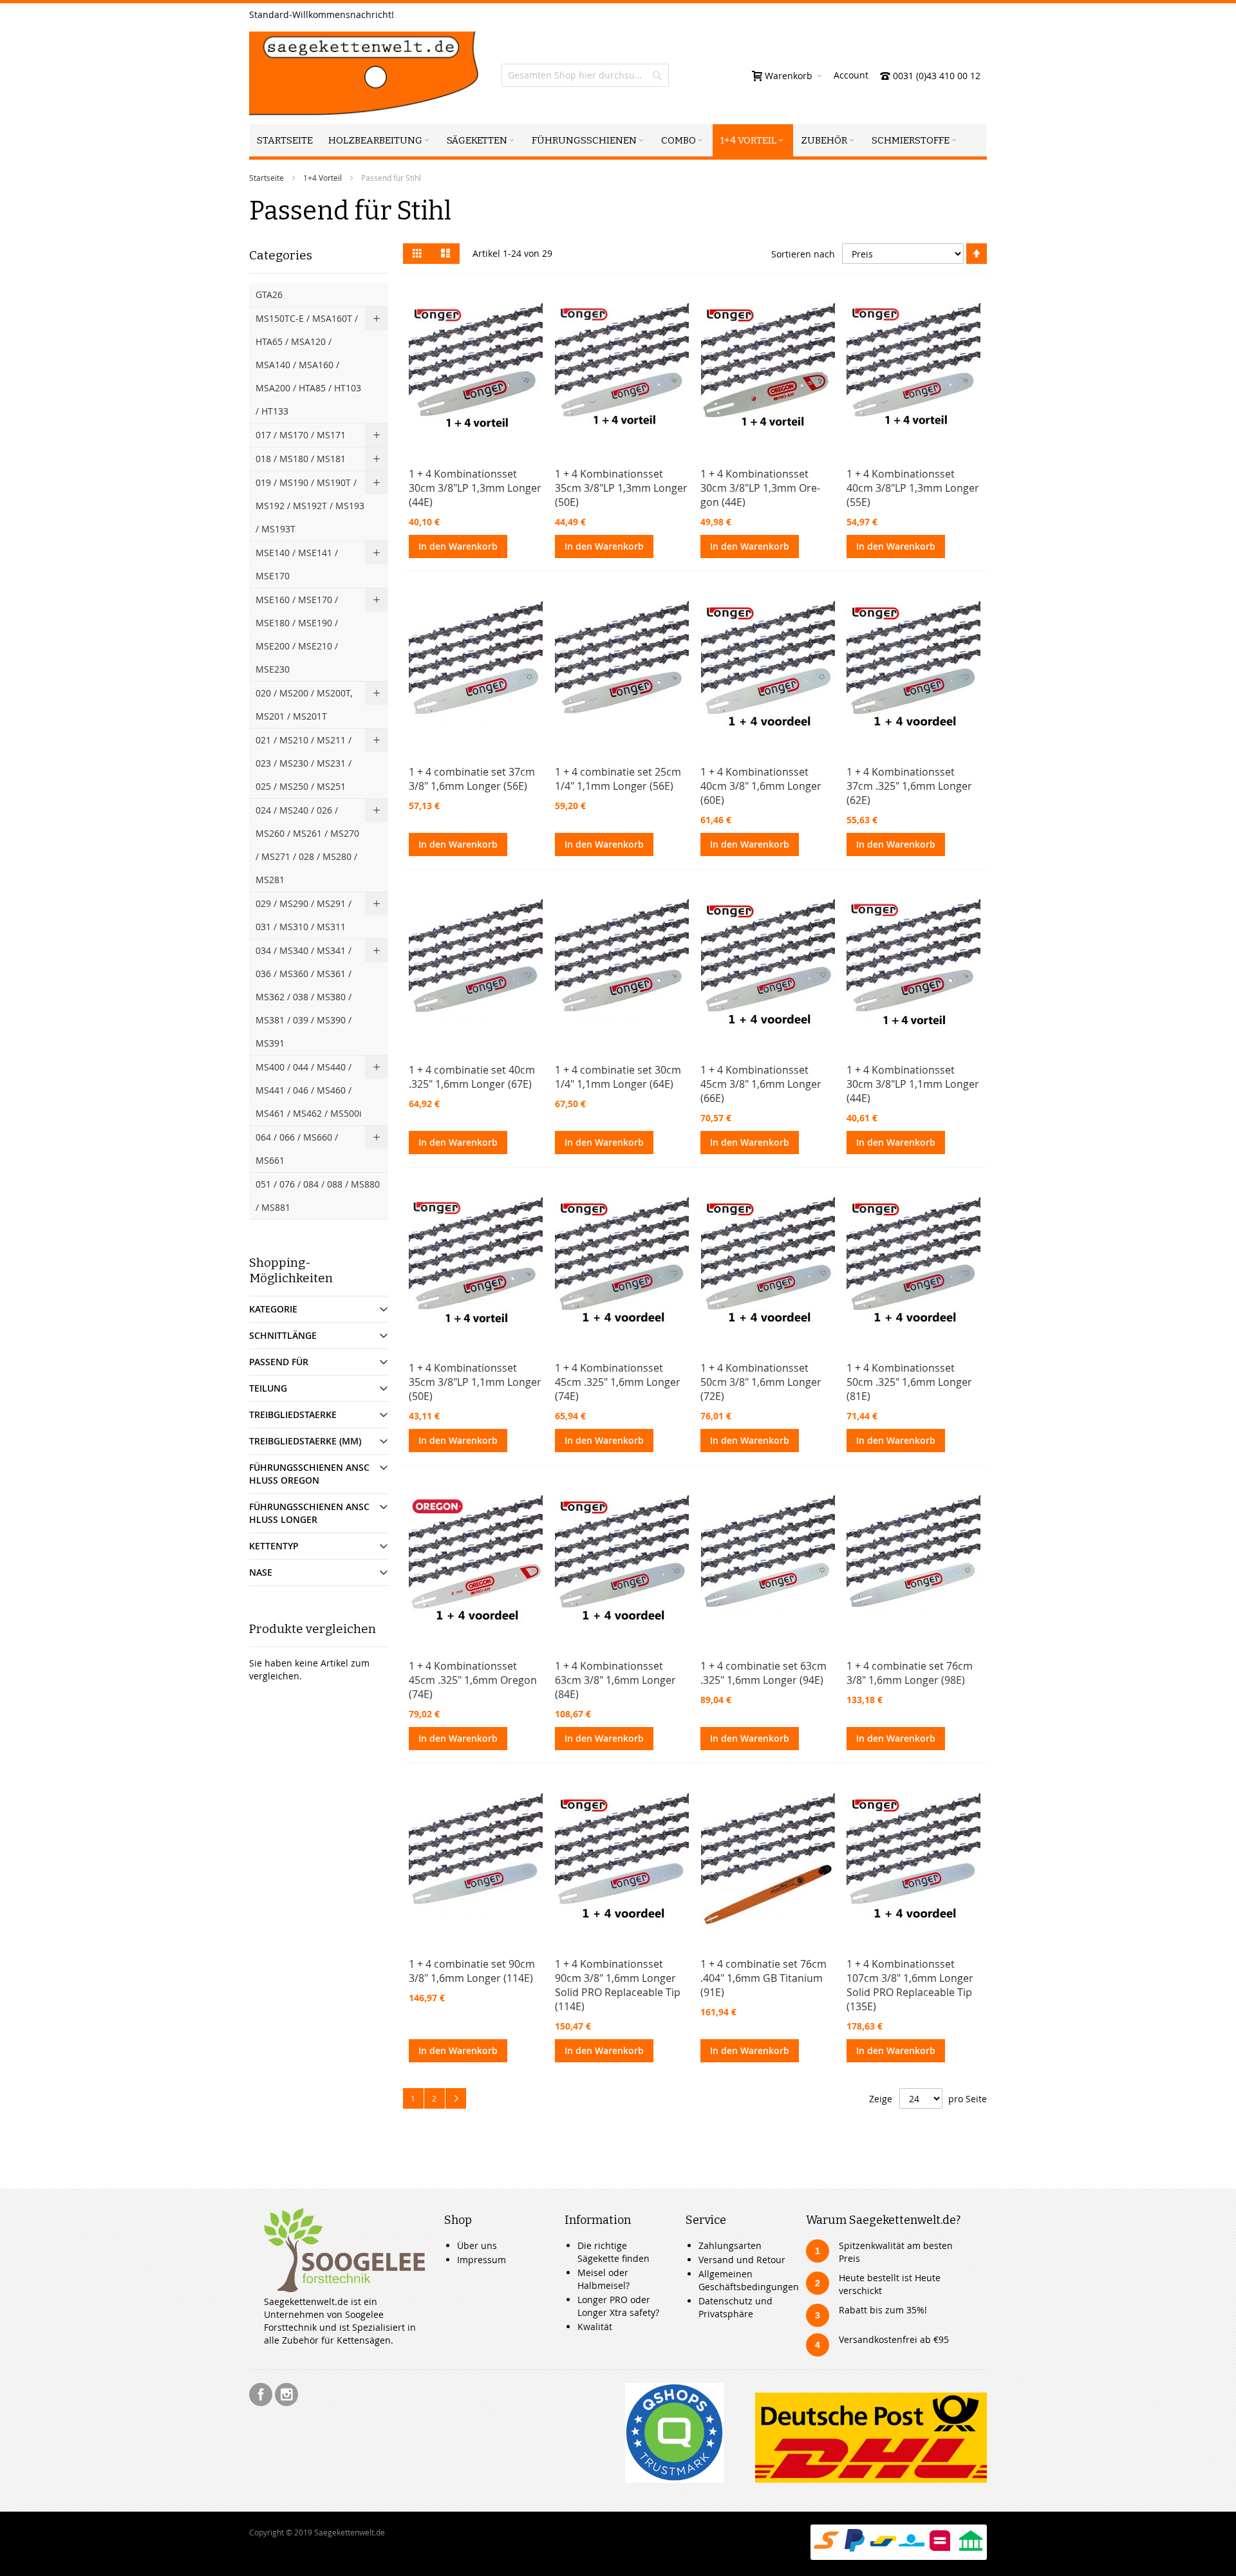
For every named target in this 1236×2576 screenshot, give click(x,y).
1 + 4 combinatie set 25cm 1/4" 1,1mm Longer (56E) (618, 779)
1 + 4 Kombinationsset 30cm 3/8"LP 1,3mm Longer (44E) (475, 488)
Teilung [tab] (268, 1388)
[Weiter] (456, 2098)
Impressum (482, 2260)
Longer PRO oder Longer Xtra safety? (618, 2306)
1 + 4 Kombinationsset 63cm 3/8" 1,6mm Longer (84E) (615, 1680)
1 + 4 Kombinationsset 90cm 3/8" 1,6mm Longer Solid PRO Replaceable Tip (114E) (618, 1985)
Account (851, 75)
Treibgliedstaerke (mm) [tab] (305, 1441)
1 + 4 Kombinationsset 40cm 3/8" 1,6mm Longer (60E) (761, 786)
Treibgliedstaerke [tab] (293, 1414)
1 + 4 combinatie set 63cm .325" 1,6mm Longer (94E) (763, 1673)
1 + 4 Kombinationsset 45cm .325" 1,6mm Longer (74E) (618, 1382)
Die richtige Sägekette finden (613, 2252)
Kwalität (595, 2327)
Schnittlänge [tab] (283, 1335)
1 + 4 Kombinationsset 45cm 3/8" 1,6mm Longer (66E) (761, 1084)
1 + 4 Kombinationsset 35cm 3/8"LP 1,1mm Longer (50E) (475, 1382)
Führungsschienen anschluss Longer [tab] (309, 1513)
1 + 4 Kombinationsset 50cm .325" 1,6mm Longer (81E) (909, 1382)
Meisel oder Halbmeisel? (604, 2279)
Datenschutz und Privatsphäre (735, 2307)
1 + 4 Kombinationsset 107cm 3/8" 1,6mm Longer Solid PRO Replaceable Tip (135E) (910, 1985)
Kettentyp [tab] (274, 1546)
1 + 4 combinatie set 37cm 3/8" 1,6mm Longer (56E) (472, 779)
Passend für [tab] (279, 1362)
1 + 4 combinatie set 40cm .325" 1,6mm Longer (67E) (472, 1077)
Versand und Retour (742, 2260)
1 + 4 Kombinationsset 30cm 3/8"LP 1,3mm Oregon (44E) (760, 488)
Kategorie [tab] (273, 1309)
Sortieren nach (803, 254)
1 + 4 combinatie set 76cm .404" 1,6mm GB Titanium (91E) (763, 1978)
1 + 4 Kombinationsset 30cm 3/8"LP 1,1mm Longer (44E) (913, 1084)
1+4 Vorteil (323, 178)
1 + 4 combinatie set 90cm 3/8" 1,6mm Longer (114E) (472, 1971)
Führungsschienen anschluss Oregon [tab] (309, 1474)
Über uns (477, 2245)
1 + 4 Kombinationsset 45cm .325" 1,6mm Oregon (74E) (473, 1680)
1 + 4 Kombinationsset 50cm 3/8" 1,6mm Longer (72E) (761, 1382)
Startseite (267, 178)
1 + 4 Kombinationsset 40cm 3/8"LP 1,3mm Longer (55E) (913, 488)
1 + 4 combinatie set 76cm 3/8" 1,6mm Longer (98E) (910, 1673)
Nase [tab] (261, 1572)
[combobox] (585, 75)
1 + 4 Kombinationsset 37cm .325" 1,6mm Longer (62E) (909, 786)
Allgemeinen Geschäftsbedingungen (749, 2280)
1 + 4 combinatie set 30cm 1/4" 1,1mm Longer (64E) (618, 1077)
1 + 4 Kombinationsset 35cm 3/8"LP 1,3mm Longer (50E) (621, 488)
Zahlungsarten (730, 2245)
